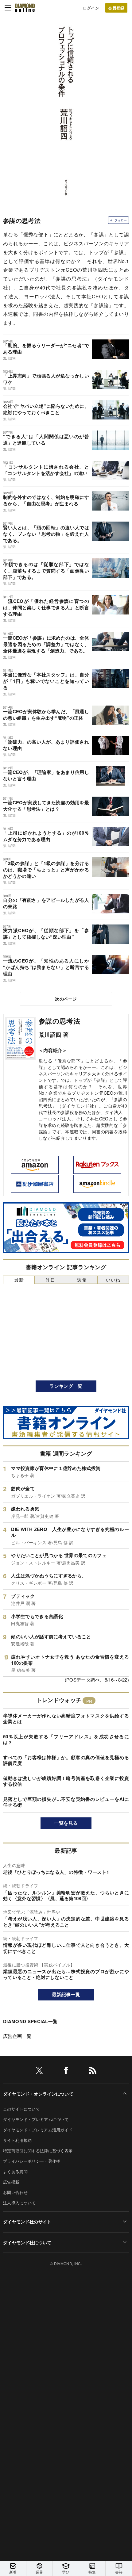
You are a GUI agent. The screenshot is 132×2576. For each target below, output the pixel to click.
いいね (113, 1280)
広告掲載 (11, 2182)
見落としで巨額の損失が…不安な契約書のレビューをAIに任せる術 (66, 1802)
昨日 (50, 1280)
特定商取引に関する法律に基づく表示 (38, 2151)
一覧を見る (66, 1823)
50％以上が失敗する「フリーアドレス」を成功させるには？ (66, 1740)
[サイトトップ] (25, 8)
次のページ (66, 999)
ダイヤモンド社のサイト (27, 2222)
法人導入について (19, 2203)
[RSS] (93, 2071)
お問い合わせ (15, 2192)
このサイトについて (21, 2109)
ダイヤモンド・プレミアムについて (36, 2119)
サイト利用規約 (17, 2140)
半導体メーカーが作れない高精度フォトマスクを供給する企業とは (66, 1719)
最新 (19, 1280)
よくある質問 (15, 2171)
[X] (39, 2071)
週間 (82, 1280)
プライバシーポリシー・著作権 (32, 2161)
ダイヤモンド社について (27, 2242)
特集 (92, 2572)
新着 (13, 2572)
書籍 (119, 2572)
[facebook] (66, 2071)
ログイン (91, 8)
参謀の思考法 (59, 1021)
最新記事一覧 (66, 1994)
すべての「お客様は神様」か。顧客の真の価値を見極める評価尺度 (66, 1760)
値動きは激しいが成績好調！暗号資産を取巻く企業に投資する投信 (66, 1781)
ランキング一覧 (66, 1386)
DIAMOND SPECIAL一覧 (30, 2021)
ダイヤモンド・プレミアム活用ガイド (38, 2130)
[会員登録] (116, 8)
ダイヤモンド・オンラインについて (38, 2094)
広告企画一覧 (17, 2036)
